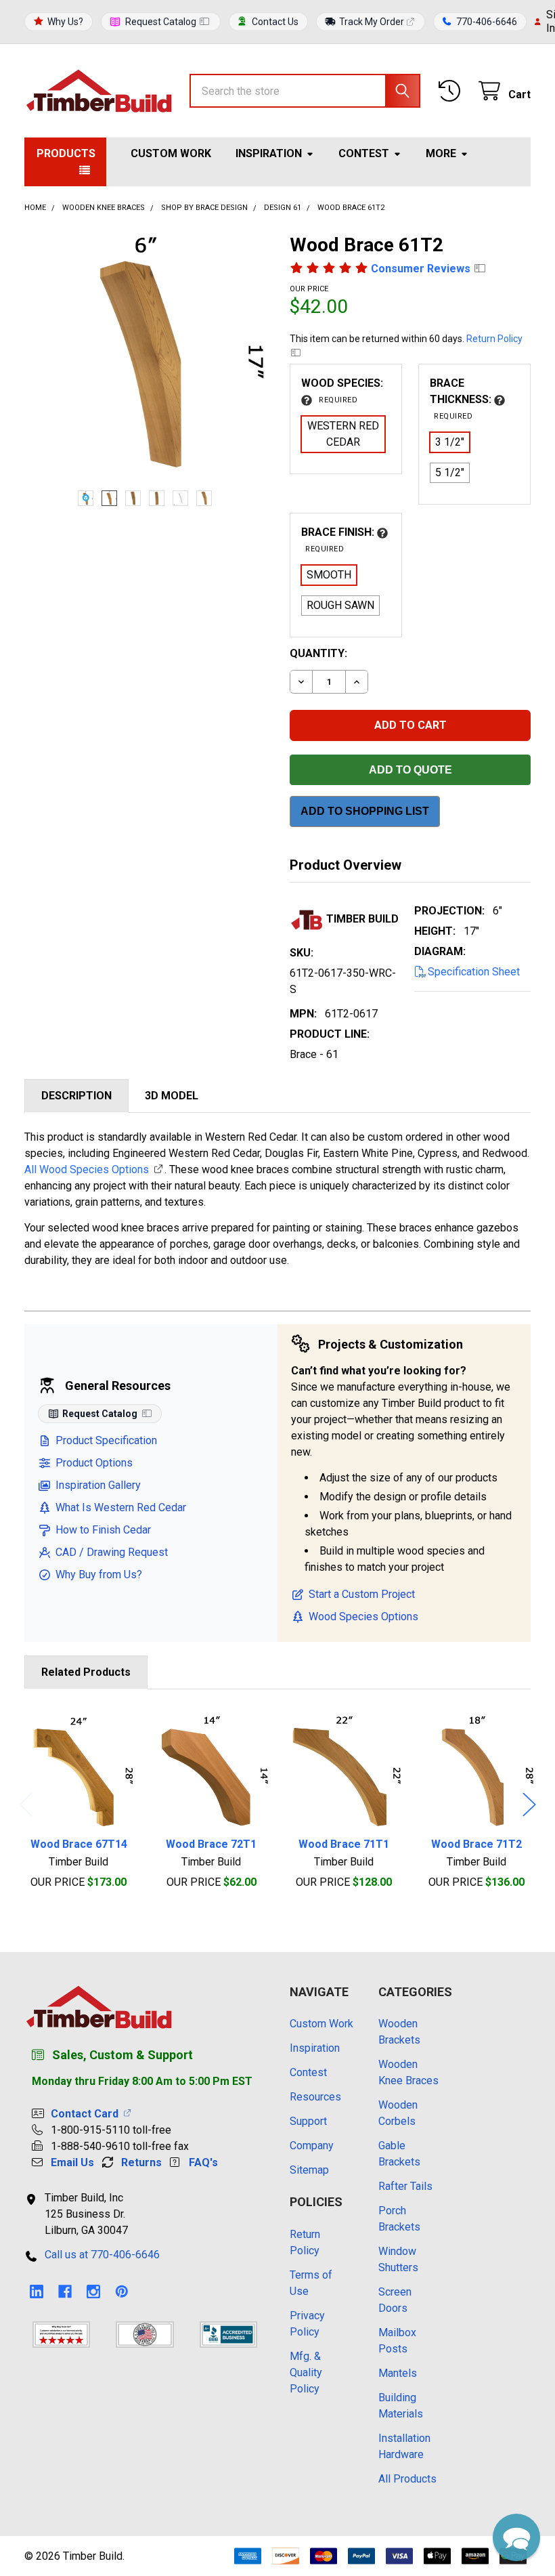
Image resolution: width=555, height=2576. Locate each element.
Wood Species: (342, 390)
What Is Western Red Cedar (121, 1507)
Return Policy (494, 339)
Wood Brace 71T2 (476, 1844)
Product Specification (106, 1440)
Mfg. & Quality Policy (306, 2372)
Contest (364, 153)
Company (312, 2146)
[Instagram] (93, 2292)
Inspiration (269, 153)
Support (308, 2121)
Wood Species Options (363, 1617)
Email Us (72, 2162)
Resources (315, 2097)
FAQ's (203, 2162)
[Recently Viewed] (452, 91)
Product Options (94, 1463)
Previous (26, 1804)
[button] (516, 2537)
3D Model (172, 1096)
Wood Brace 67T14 (79, 1844)
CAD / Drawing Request (112, 1552)
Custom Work (171, 153)
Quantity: (318, 653)
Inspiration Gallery (98, 1485)
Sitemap (309, 2170)
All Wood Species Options (87, 1169)
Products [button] (66, 153)
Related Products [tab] (86, 1672)
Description (76, 1096)
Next (529, 1804)
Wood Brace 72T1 (211, 1844)
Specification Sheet (474, 972)
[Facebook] (65, 2292)
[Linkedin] (37, 2292)
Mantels (398, 2373)
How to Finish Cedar (103, 1530)
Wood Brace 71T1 (344, 1844)
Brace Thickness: (462, 399)
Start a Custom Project (362, 1594)
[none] (145, 354)
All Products (407, 2479)
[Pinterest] (122, 2292)
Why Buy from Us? (99, 1575)
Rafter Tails (405, 2186)
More (441, 153)
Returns (141, 2162)
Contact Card (87, 2114)
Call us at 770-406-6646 (102, 2255)
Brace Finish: (339, 540)
